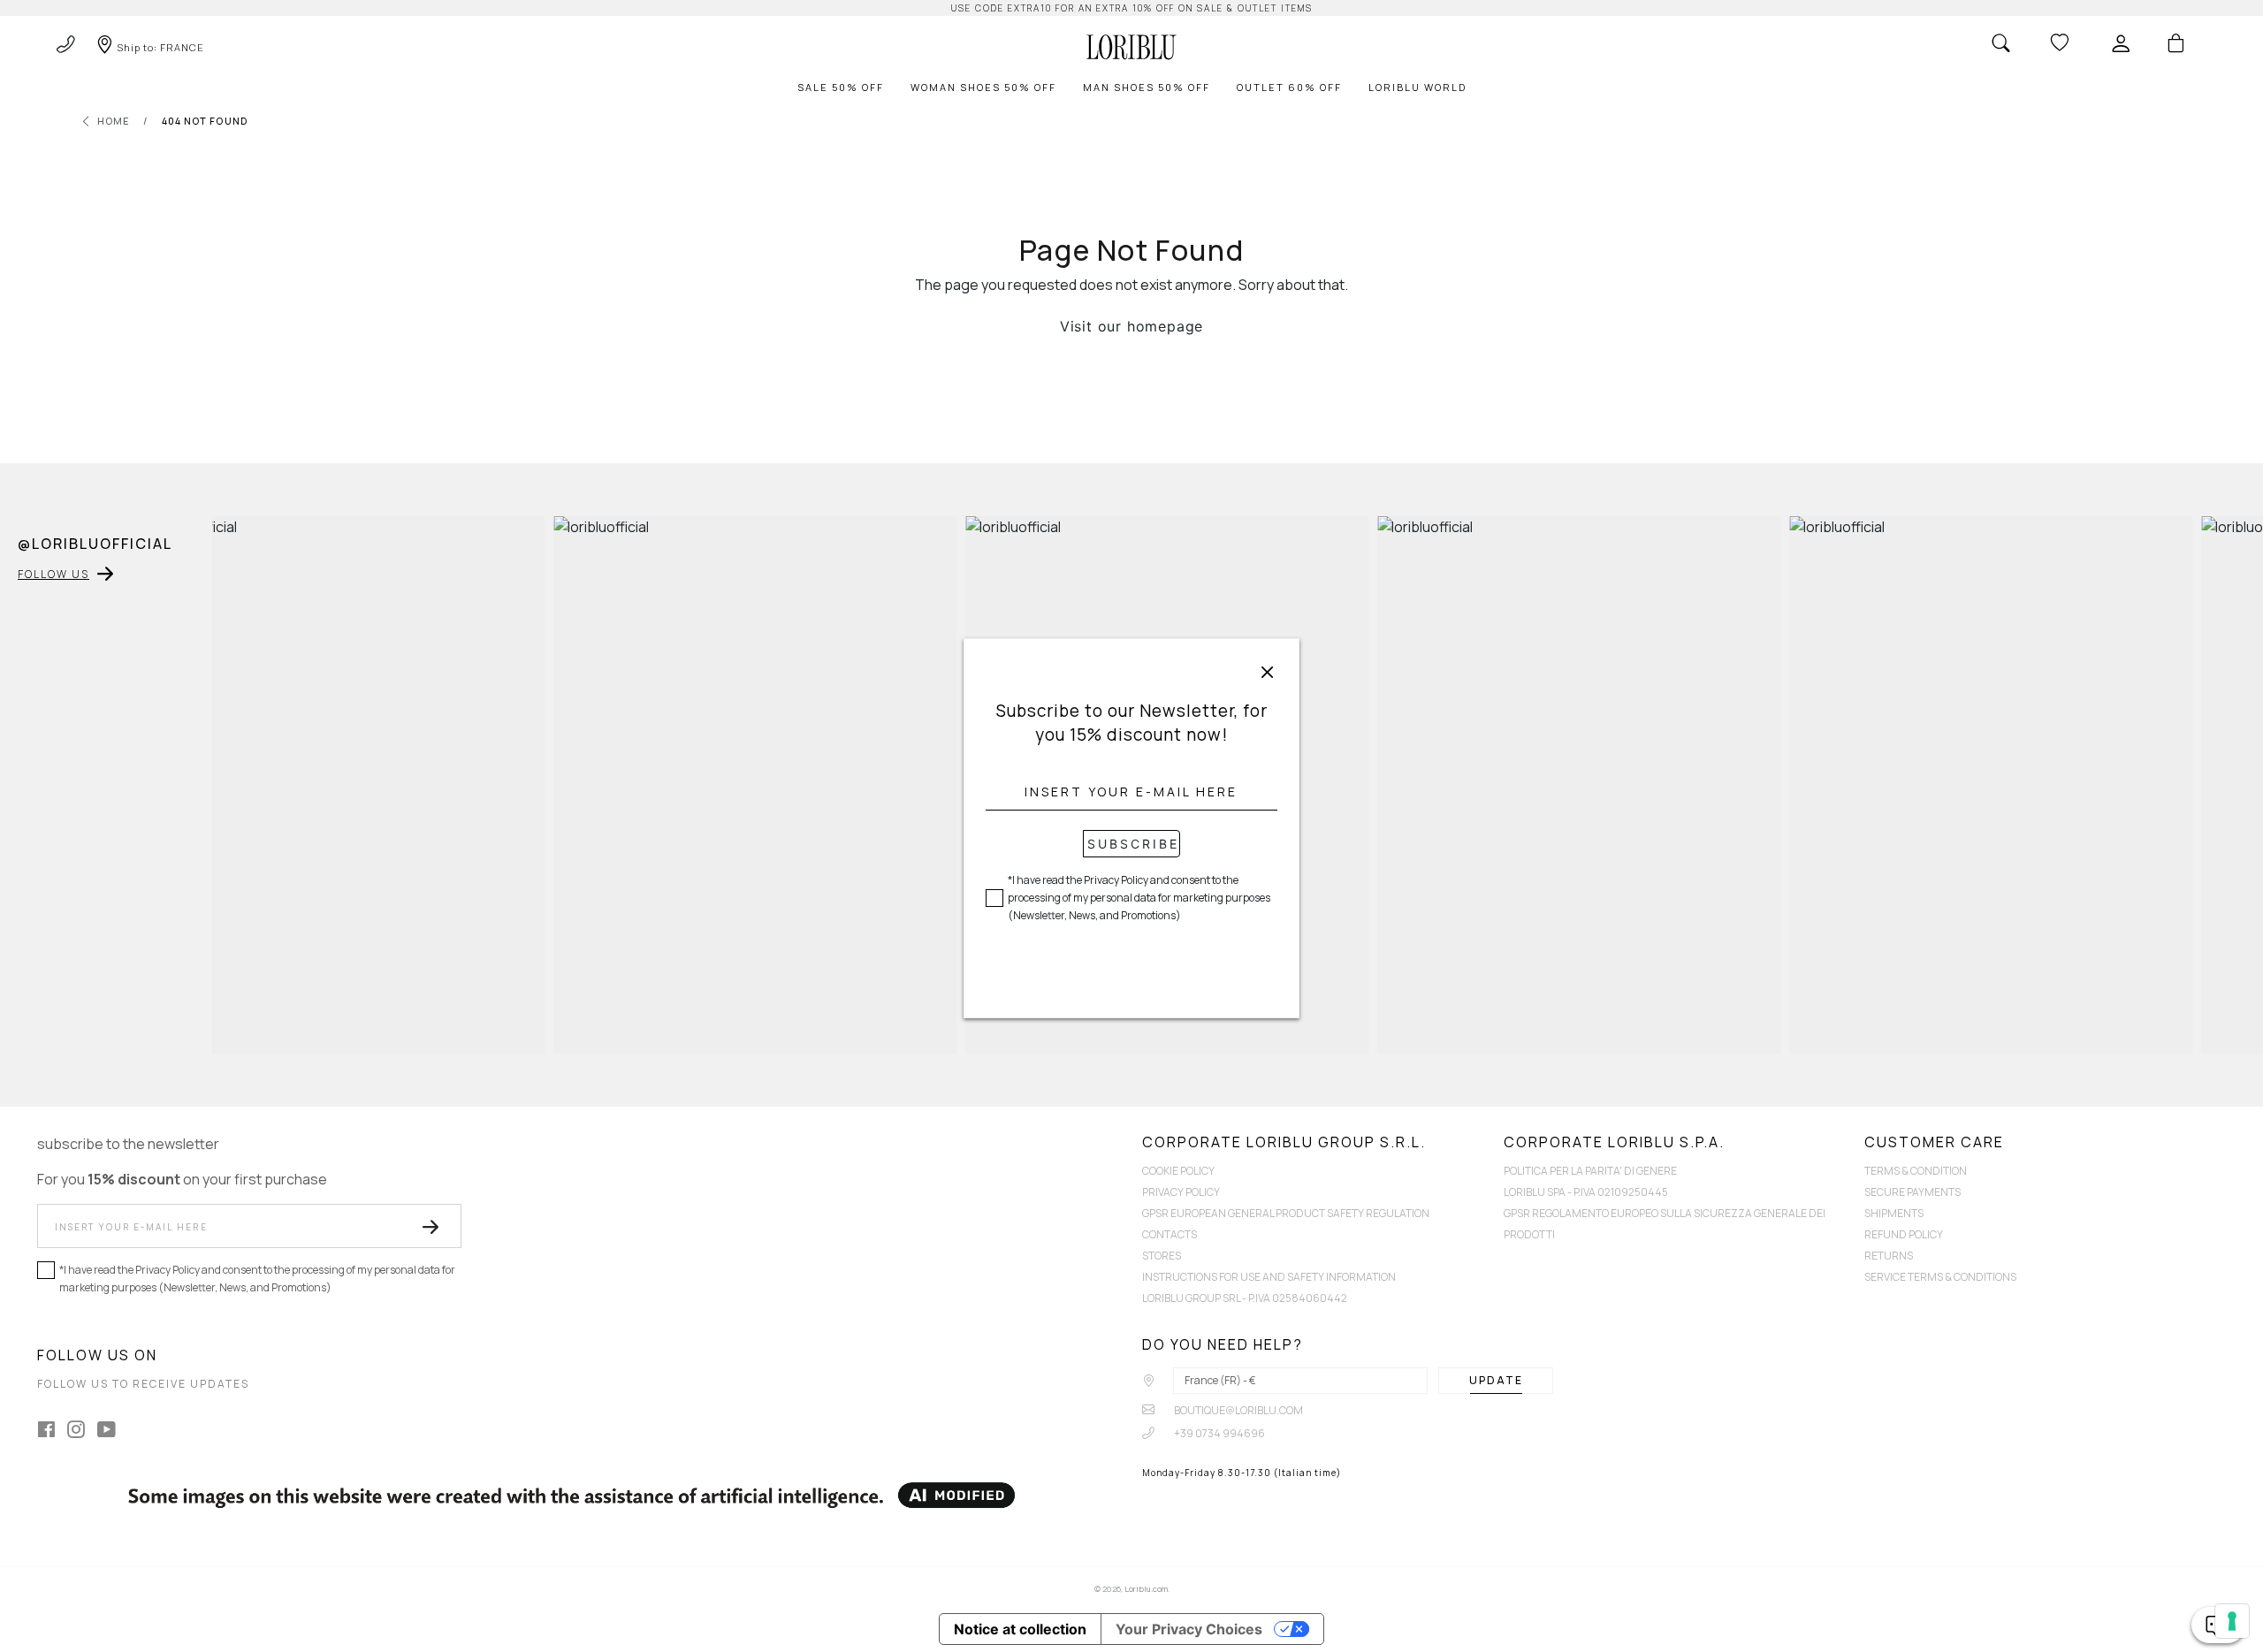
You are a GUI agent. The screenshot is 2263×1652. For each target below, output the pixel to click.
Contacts (1170, 1234)
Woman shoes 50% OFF (983, 87)
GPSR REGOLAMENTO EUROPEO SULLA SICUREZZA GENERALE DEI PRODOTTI (1665, 1224)
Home (114, 121)
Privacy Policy (1181, 1192)
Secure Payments (1913, 1192)
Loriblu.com (1146, 1589)
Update (1496, 1380)
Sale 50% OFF (841, 87)
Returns (1889, 1256)
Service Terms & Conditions (1940, 1277)
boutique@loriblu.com (1238, 1410)
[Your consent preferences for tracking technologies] (2232, 1621)
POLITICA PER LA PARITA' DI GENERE (1590, 1171)
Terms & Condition (1916, 1171)
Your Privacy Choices (1189, 1629)
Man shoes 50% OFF (1147, 87)
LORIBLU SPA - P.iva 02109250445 (1586, 1192)
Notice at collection (1020, 1629)
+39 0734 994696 (1219, 1433)
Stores (1162, 1256)
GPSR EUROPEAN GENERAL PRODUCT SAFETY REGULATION (1286, 1213)
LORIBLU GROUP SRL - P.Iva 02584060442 (1245, 1298)
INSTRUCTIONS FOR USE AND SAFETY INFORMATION (1269, 1277)
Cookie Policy (1178, 1171)
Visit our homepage (1131, 326)
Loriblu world (1417, 87)
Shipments (1894, 1213)
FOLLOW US (53, 574)
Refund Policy (1904, 1234)
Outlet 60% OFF (1289, 87)
